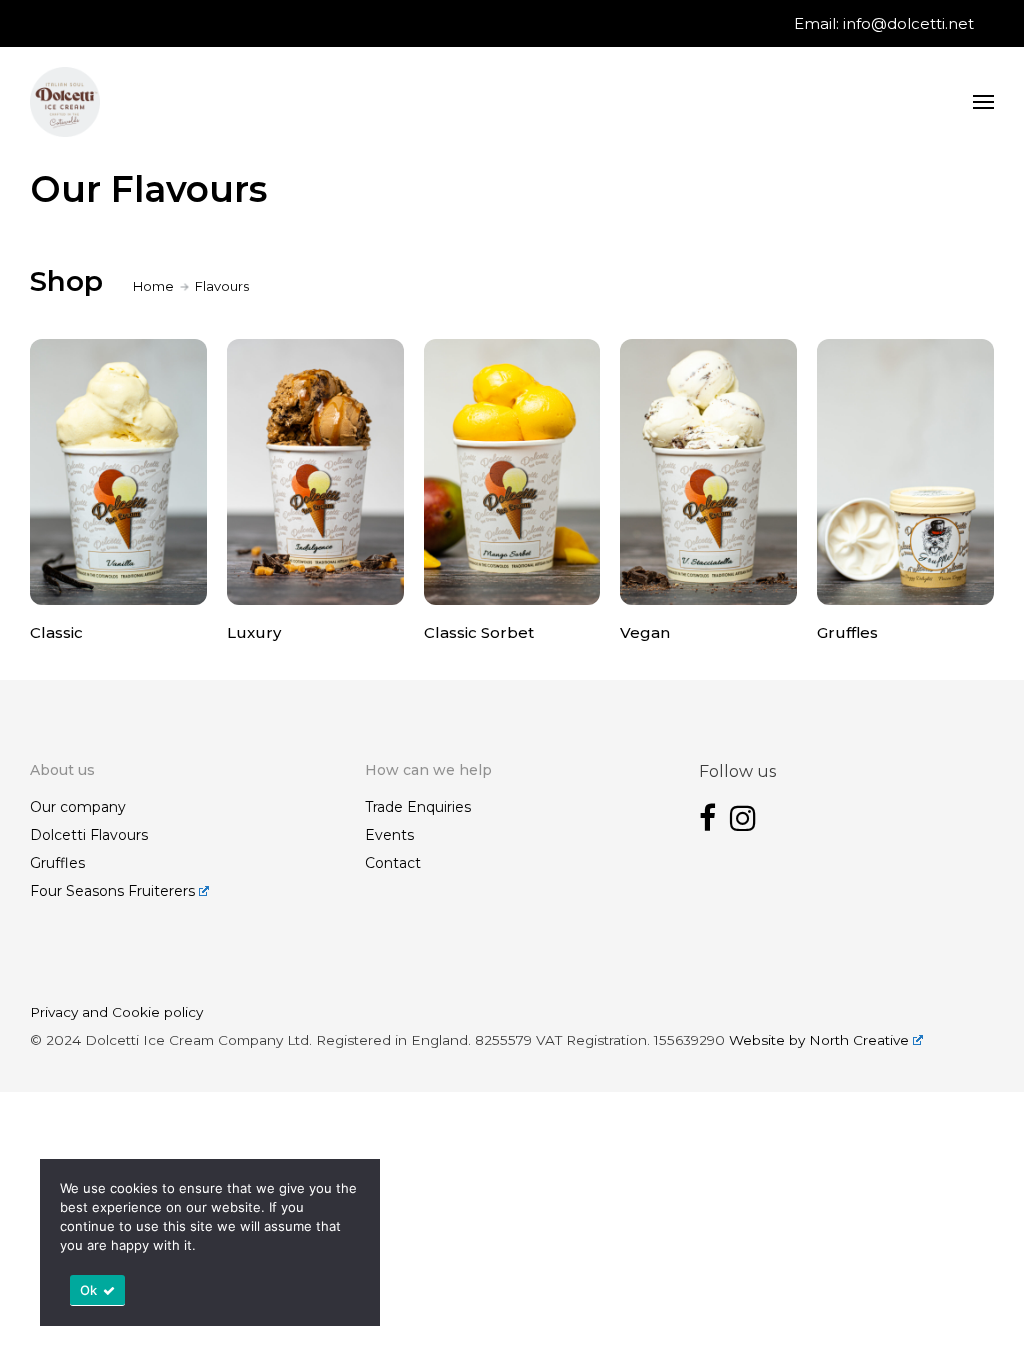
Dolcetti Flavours (89, 835)
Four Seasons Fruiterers (112, 891)
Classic (56, 632)
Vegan (645, 632)
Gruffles (847, 632)
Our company (78, 807)
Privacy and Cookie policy (116, 1012)
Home (153, 286)
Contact (393, 863)
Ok (89, 1290)
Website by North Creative (819, 1040)
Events (389, 835)
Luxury (254, 632)
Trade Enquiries (418, 807)
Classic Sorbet (479, 632)
